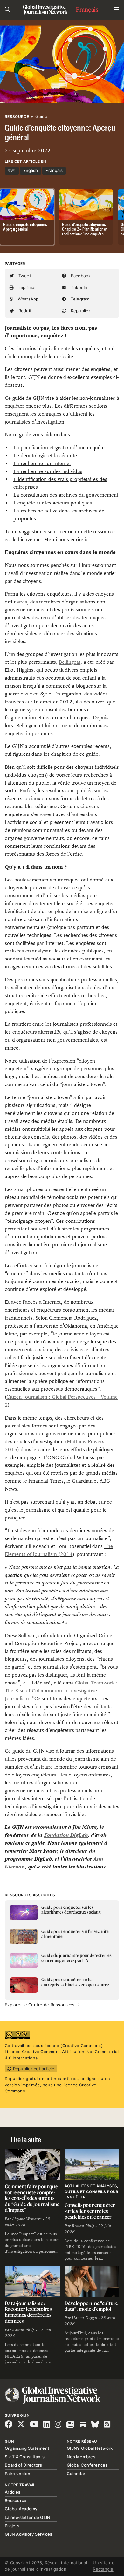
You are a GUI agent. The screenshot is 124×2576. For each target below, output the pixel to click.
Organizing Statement (27, 2448)
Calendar (76, 2474)
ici (87, 540)
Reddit (24, 311)
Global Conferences (87, 2465)
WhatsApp (27, 299)
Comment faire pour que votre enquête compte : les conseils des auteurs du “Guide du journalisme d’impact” (32, 2198)
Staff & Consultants (25, 2457)
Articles (13, 2492)
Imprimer (26, 287)
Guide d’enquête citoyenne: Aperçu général (25, 227)
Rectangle (103, 2569)
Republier (80, 311)
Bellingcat (70, 662)
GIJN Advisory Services (29, 2534)
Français (87, 10)
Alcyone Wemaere (27, 2219)
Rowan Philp (83, 2226)
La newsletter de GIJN (28, 2517)
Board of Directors (24, 2465)
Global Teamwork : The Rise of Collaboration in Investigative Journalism (61, 1691)
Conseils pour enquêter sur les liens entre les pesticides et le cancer (90, 2211)
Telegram (79, 299)
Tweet (24, 276)
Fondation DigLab (66, 1835)
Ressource (17, 117)
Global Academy (21, 2509)
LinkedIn (78, 287)
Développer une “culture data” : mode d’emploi (91, 2306)
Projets (12, 2526)
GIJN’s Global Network (90, 2448)
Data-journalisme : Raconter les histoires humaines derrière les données (28, 2312)
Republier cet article (33, 2069)
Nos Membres (81, 2457)
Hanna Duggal (84, 2318)
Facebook (80, 276)
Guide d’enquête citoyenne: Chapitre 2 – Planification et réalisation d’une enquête (85, 230)
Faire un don (17, 2474)
